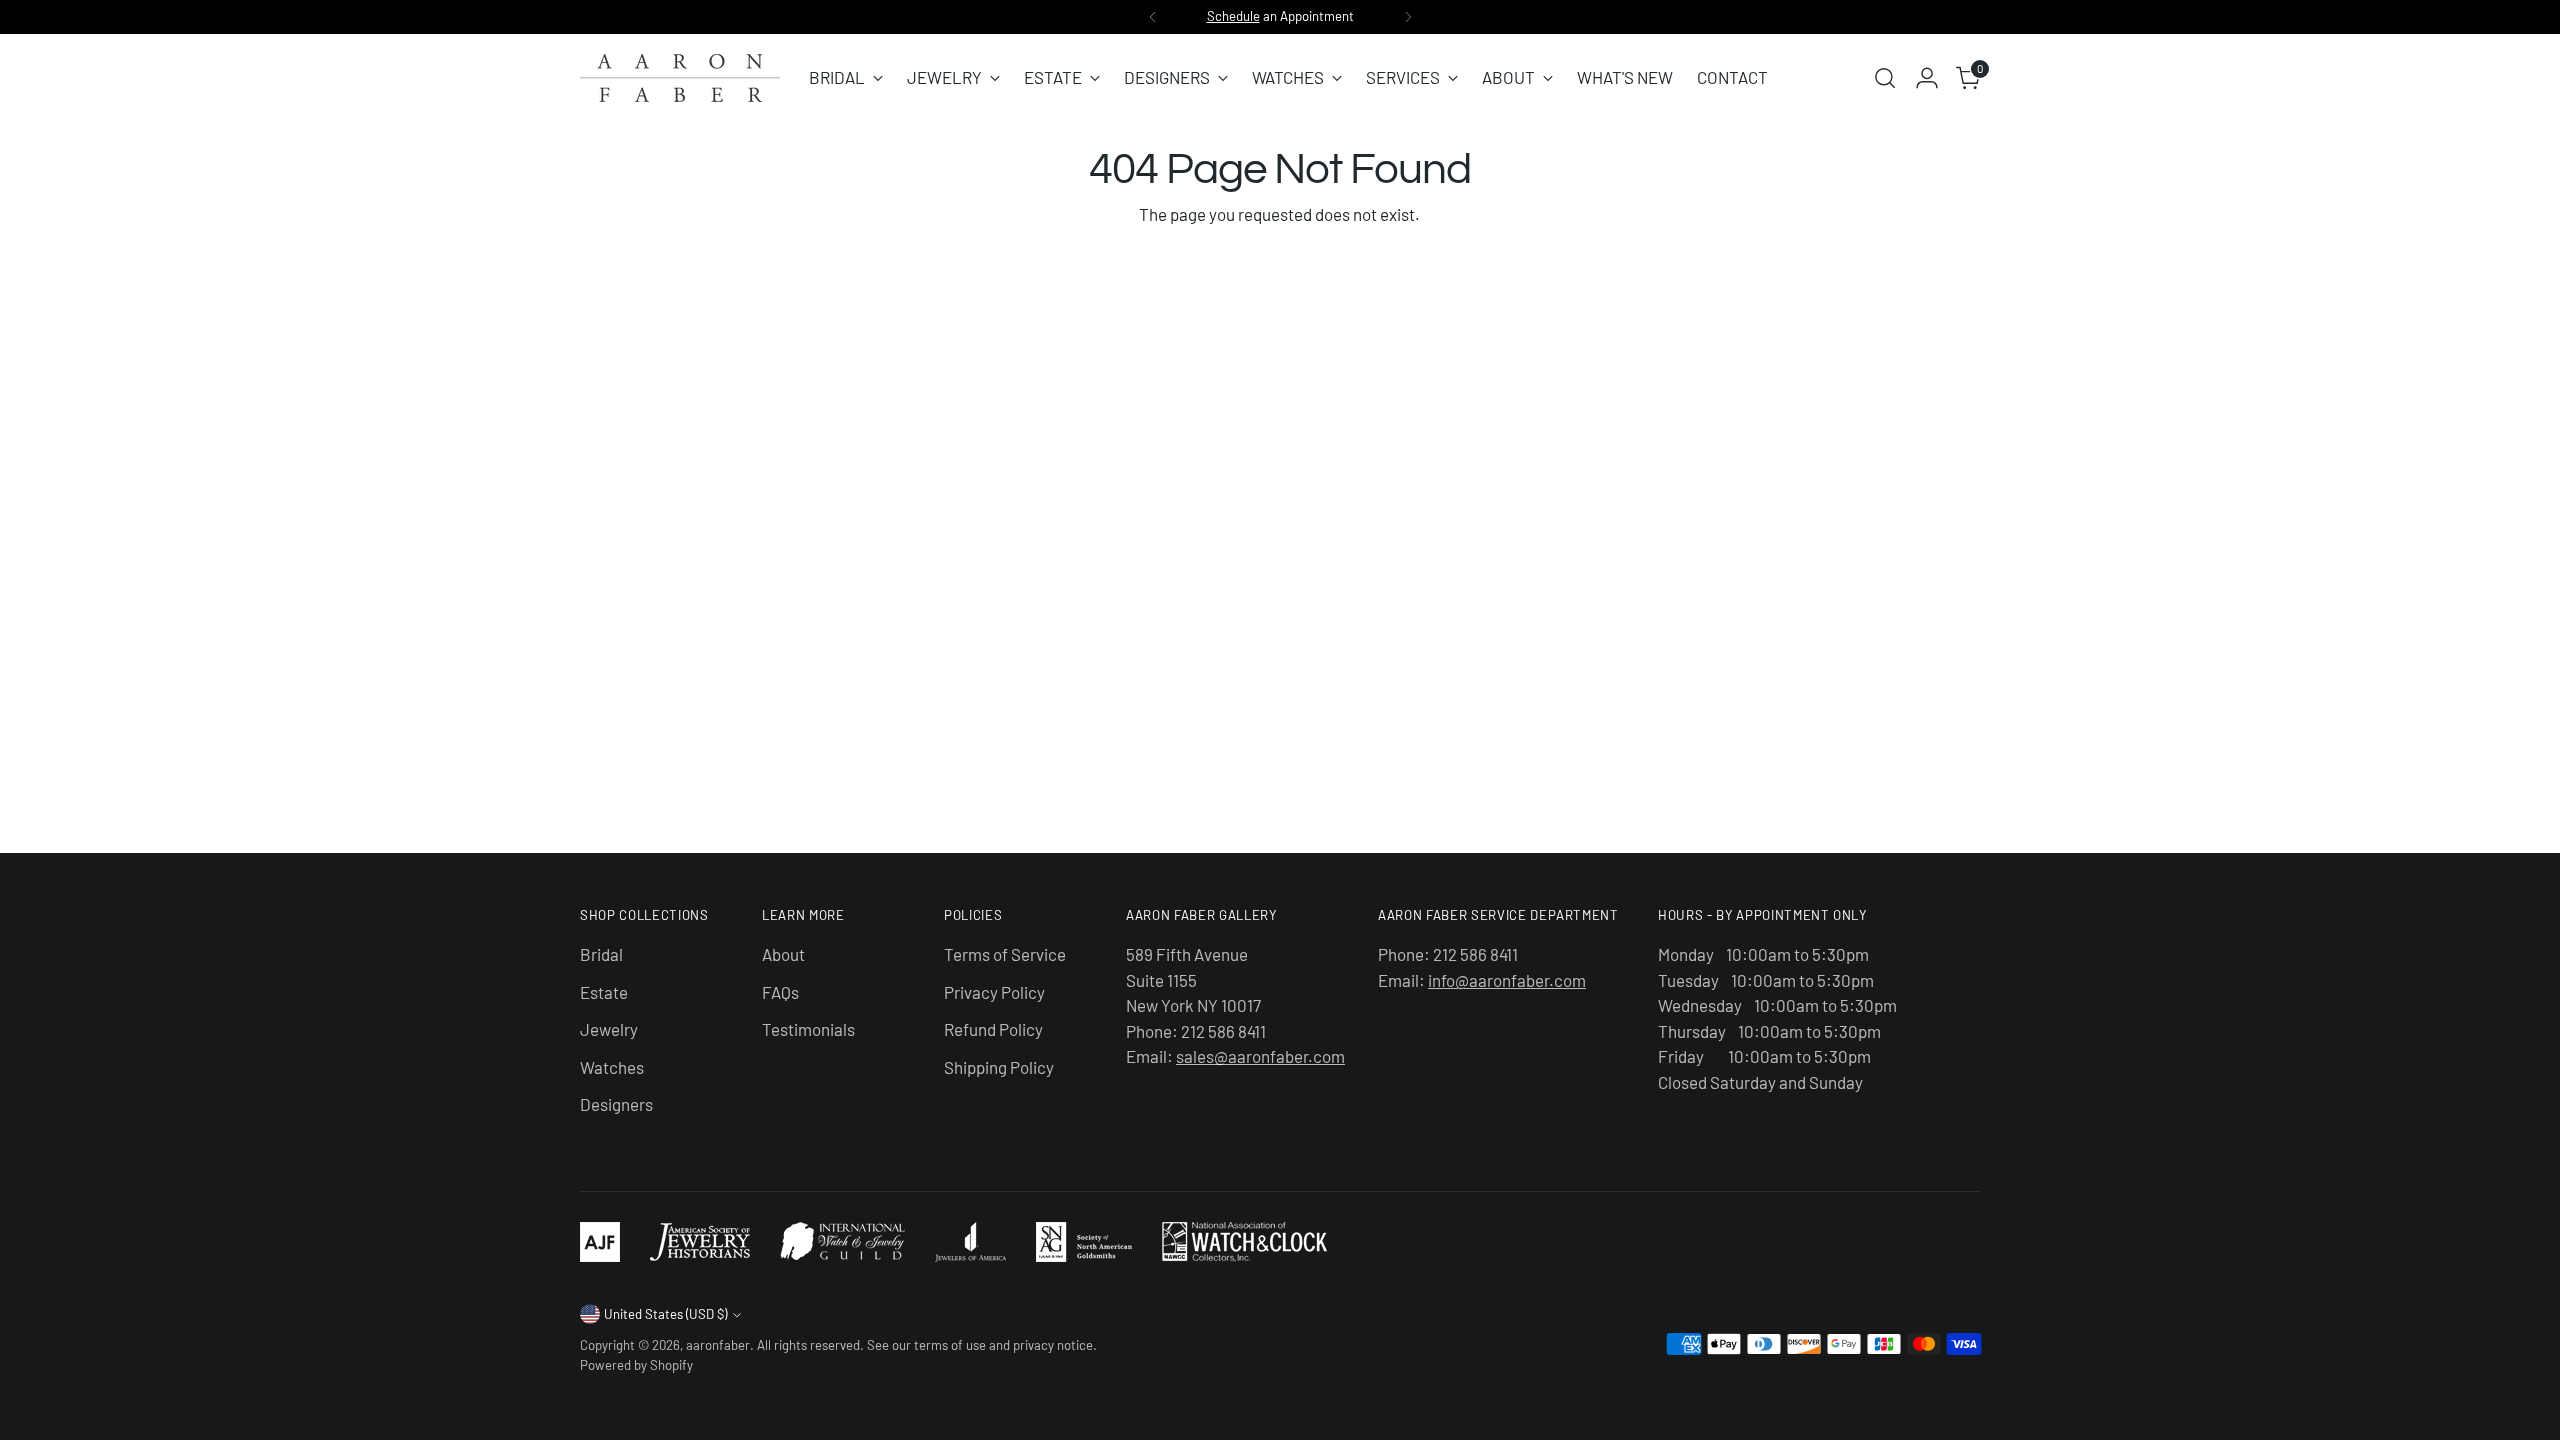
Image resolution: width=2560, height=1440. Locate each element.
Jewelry (609, 1029)
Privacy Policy (994, 992)
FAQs (780, 992)
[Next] (1408, 17)
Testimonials (808, 1029)
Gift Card (1296, 16)
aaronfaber (718, 1345)
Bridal (601, 954)
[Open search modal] (1885, 78)
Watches (612, 1067)
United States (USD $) (665, 1314)
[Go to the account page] (1927, 78)
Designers (616, 1104)
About (783, 954)
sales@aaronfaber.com (1260, 1056)
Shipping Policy (999, 1067)
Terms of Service (1005, 954)
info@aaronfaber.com (1507, 980)
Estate (604, 992)
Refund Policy (993, 1029)
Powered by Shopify (636, 1365)
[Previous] (1153, 17)
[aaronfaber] (680, 78)
